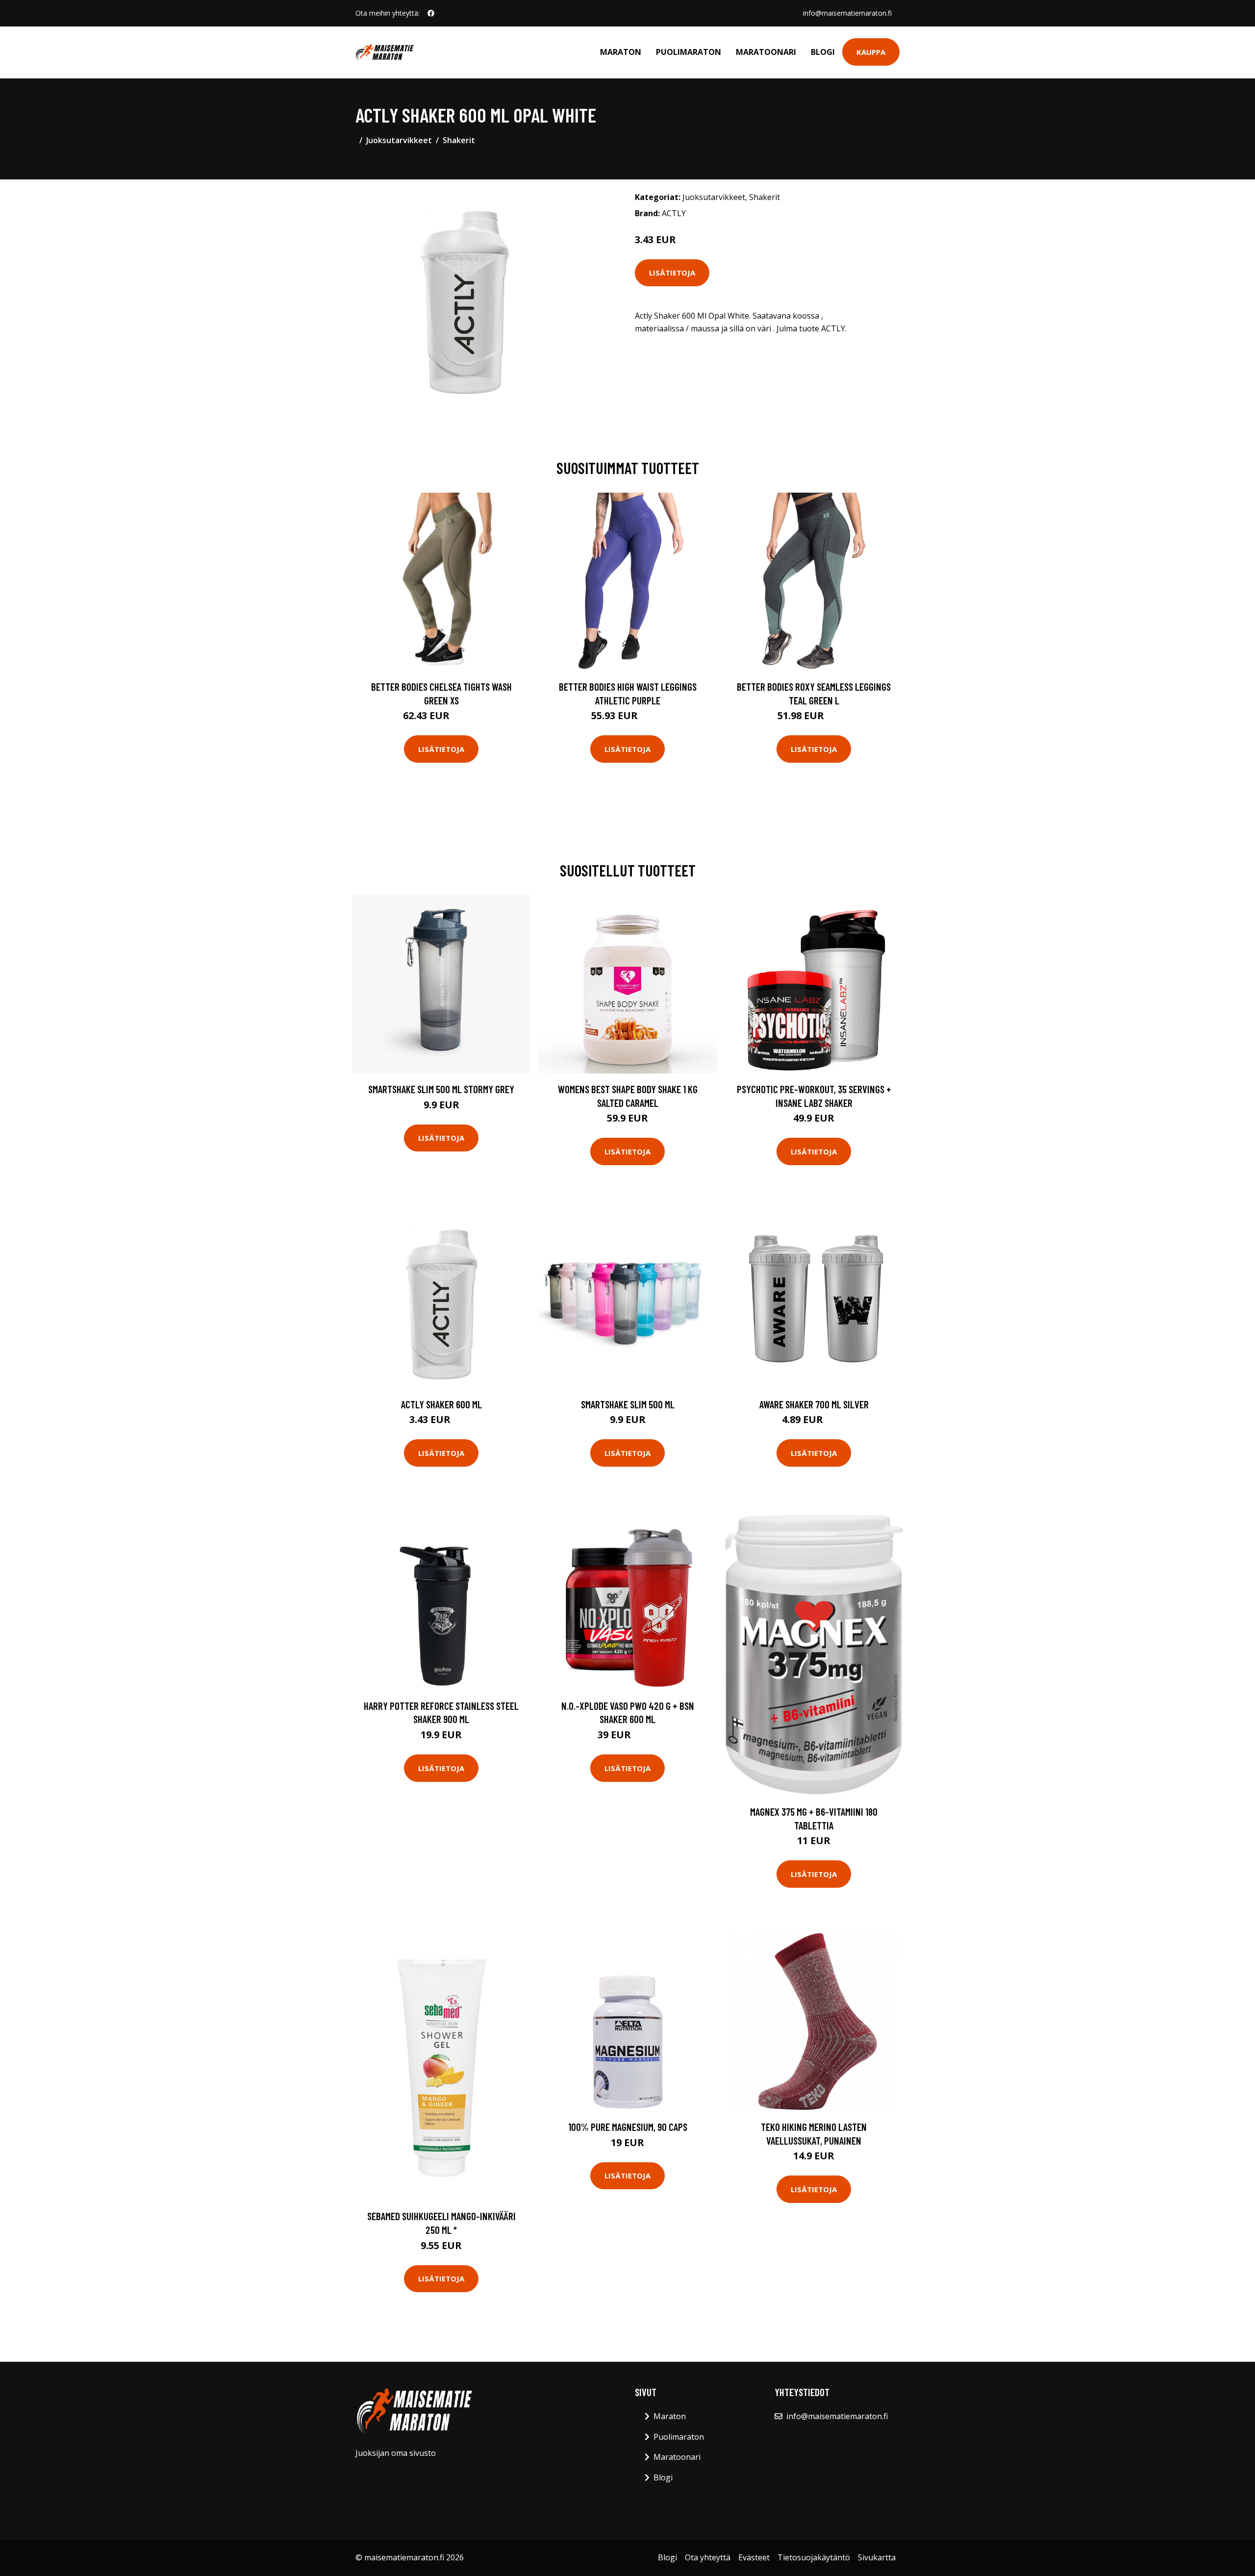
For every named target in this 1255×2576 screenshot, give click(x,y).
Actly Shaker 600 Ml (441, 1404)
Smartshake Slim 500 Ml (628, 1404)
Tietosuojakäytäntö (814, 2557)
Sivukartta (877, 2557)
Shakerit (459, 140)
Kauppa (871, 52)
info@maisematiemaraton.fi (847, 13)
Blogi (823, 52)
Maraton (621, 52)
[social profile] (431, 13)
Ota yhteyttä (708, 2557)
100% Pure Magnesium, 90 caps (628, 2127)
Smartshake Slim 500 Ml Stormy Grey (441, 1089)
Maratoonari (766, 52)
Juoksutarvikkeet (399, 140)
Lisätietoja (672, 273)
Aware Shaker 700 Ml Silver (814, 1404)
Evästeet (754, 2557)
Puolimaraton (689, 52)
